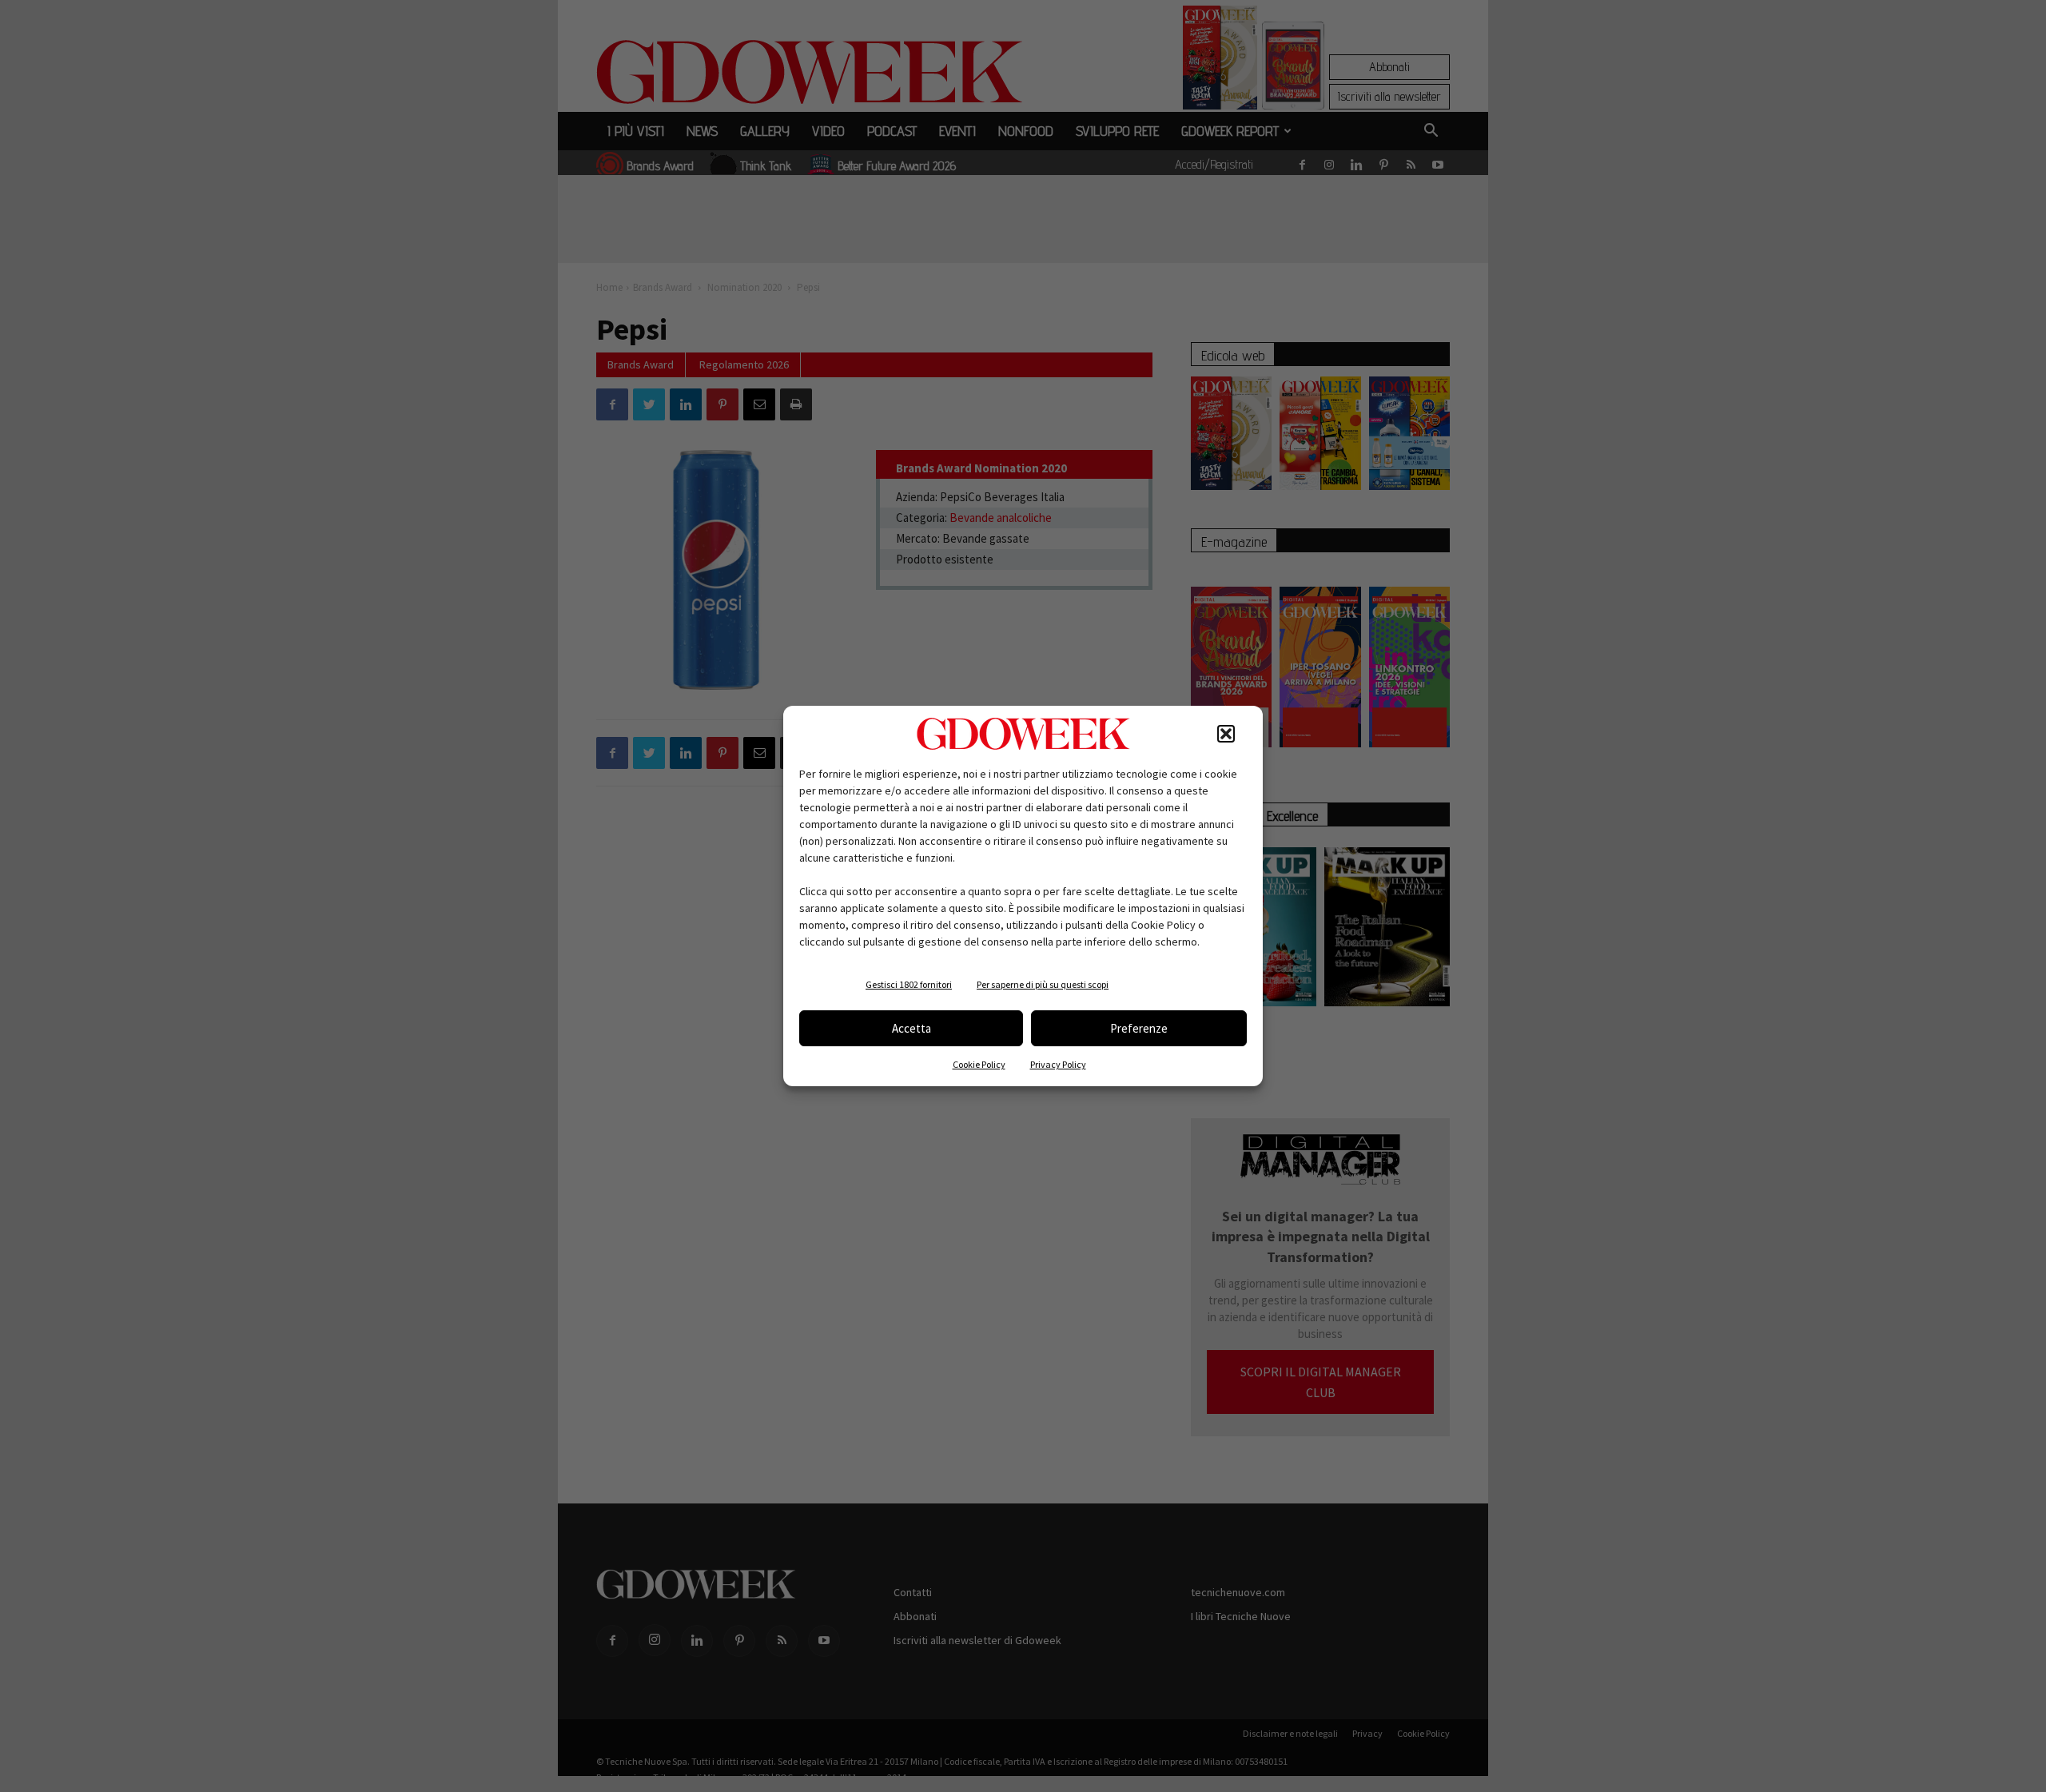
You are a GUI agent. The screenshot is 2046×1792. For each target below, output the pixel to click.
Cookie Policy (979, 1064)
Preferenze (1139, 1028)
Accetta (912, 1028)
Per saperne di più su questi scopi (1043, 984)
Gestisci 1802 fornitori (909, 984)
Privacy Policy (1058, 1064)
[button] (1226, 734)
